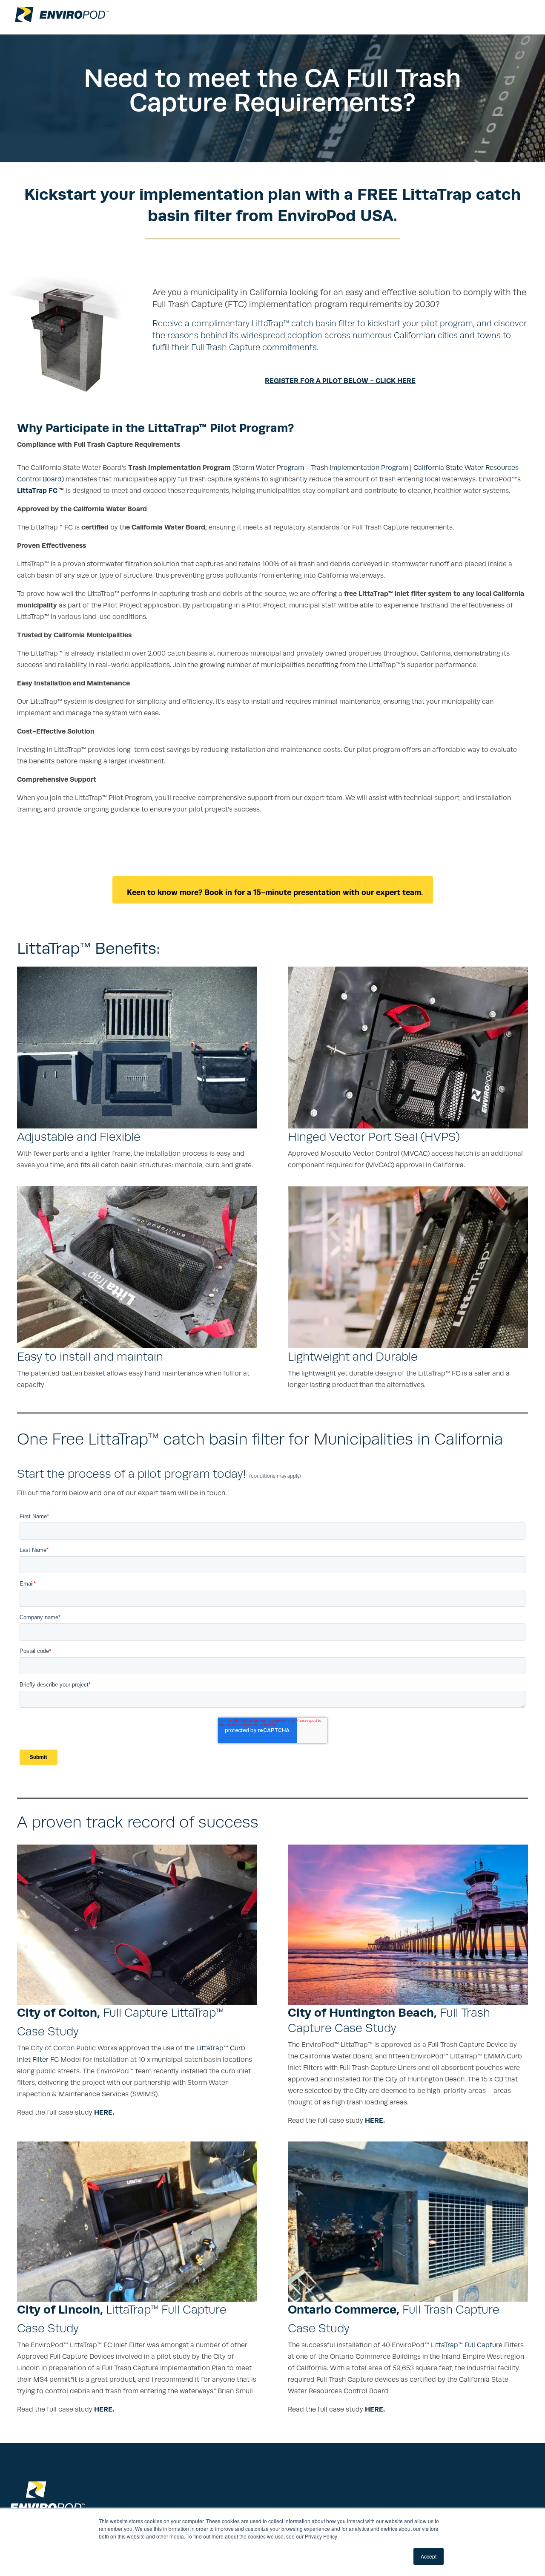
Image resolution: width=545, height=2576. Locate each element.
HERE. (104, 2112)
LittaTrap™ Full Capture (467, 2345)
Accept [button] (429, 2556)
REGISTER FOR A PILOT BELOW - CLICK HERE (340, 381)
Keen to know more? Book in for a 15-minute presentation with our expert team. (273, 892)
